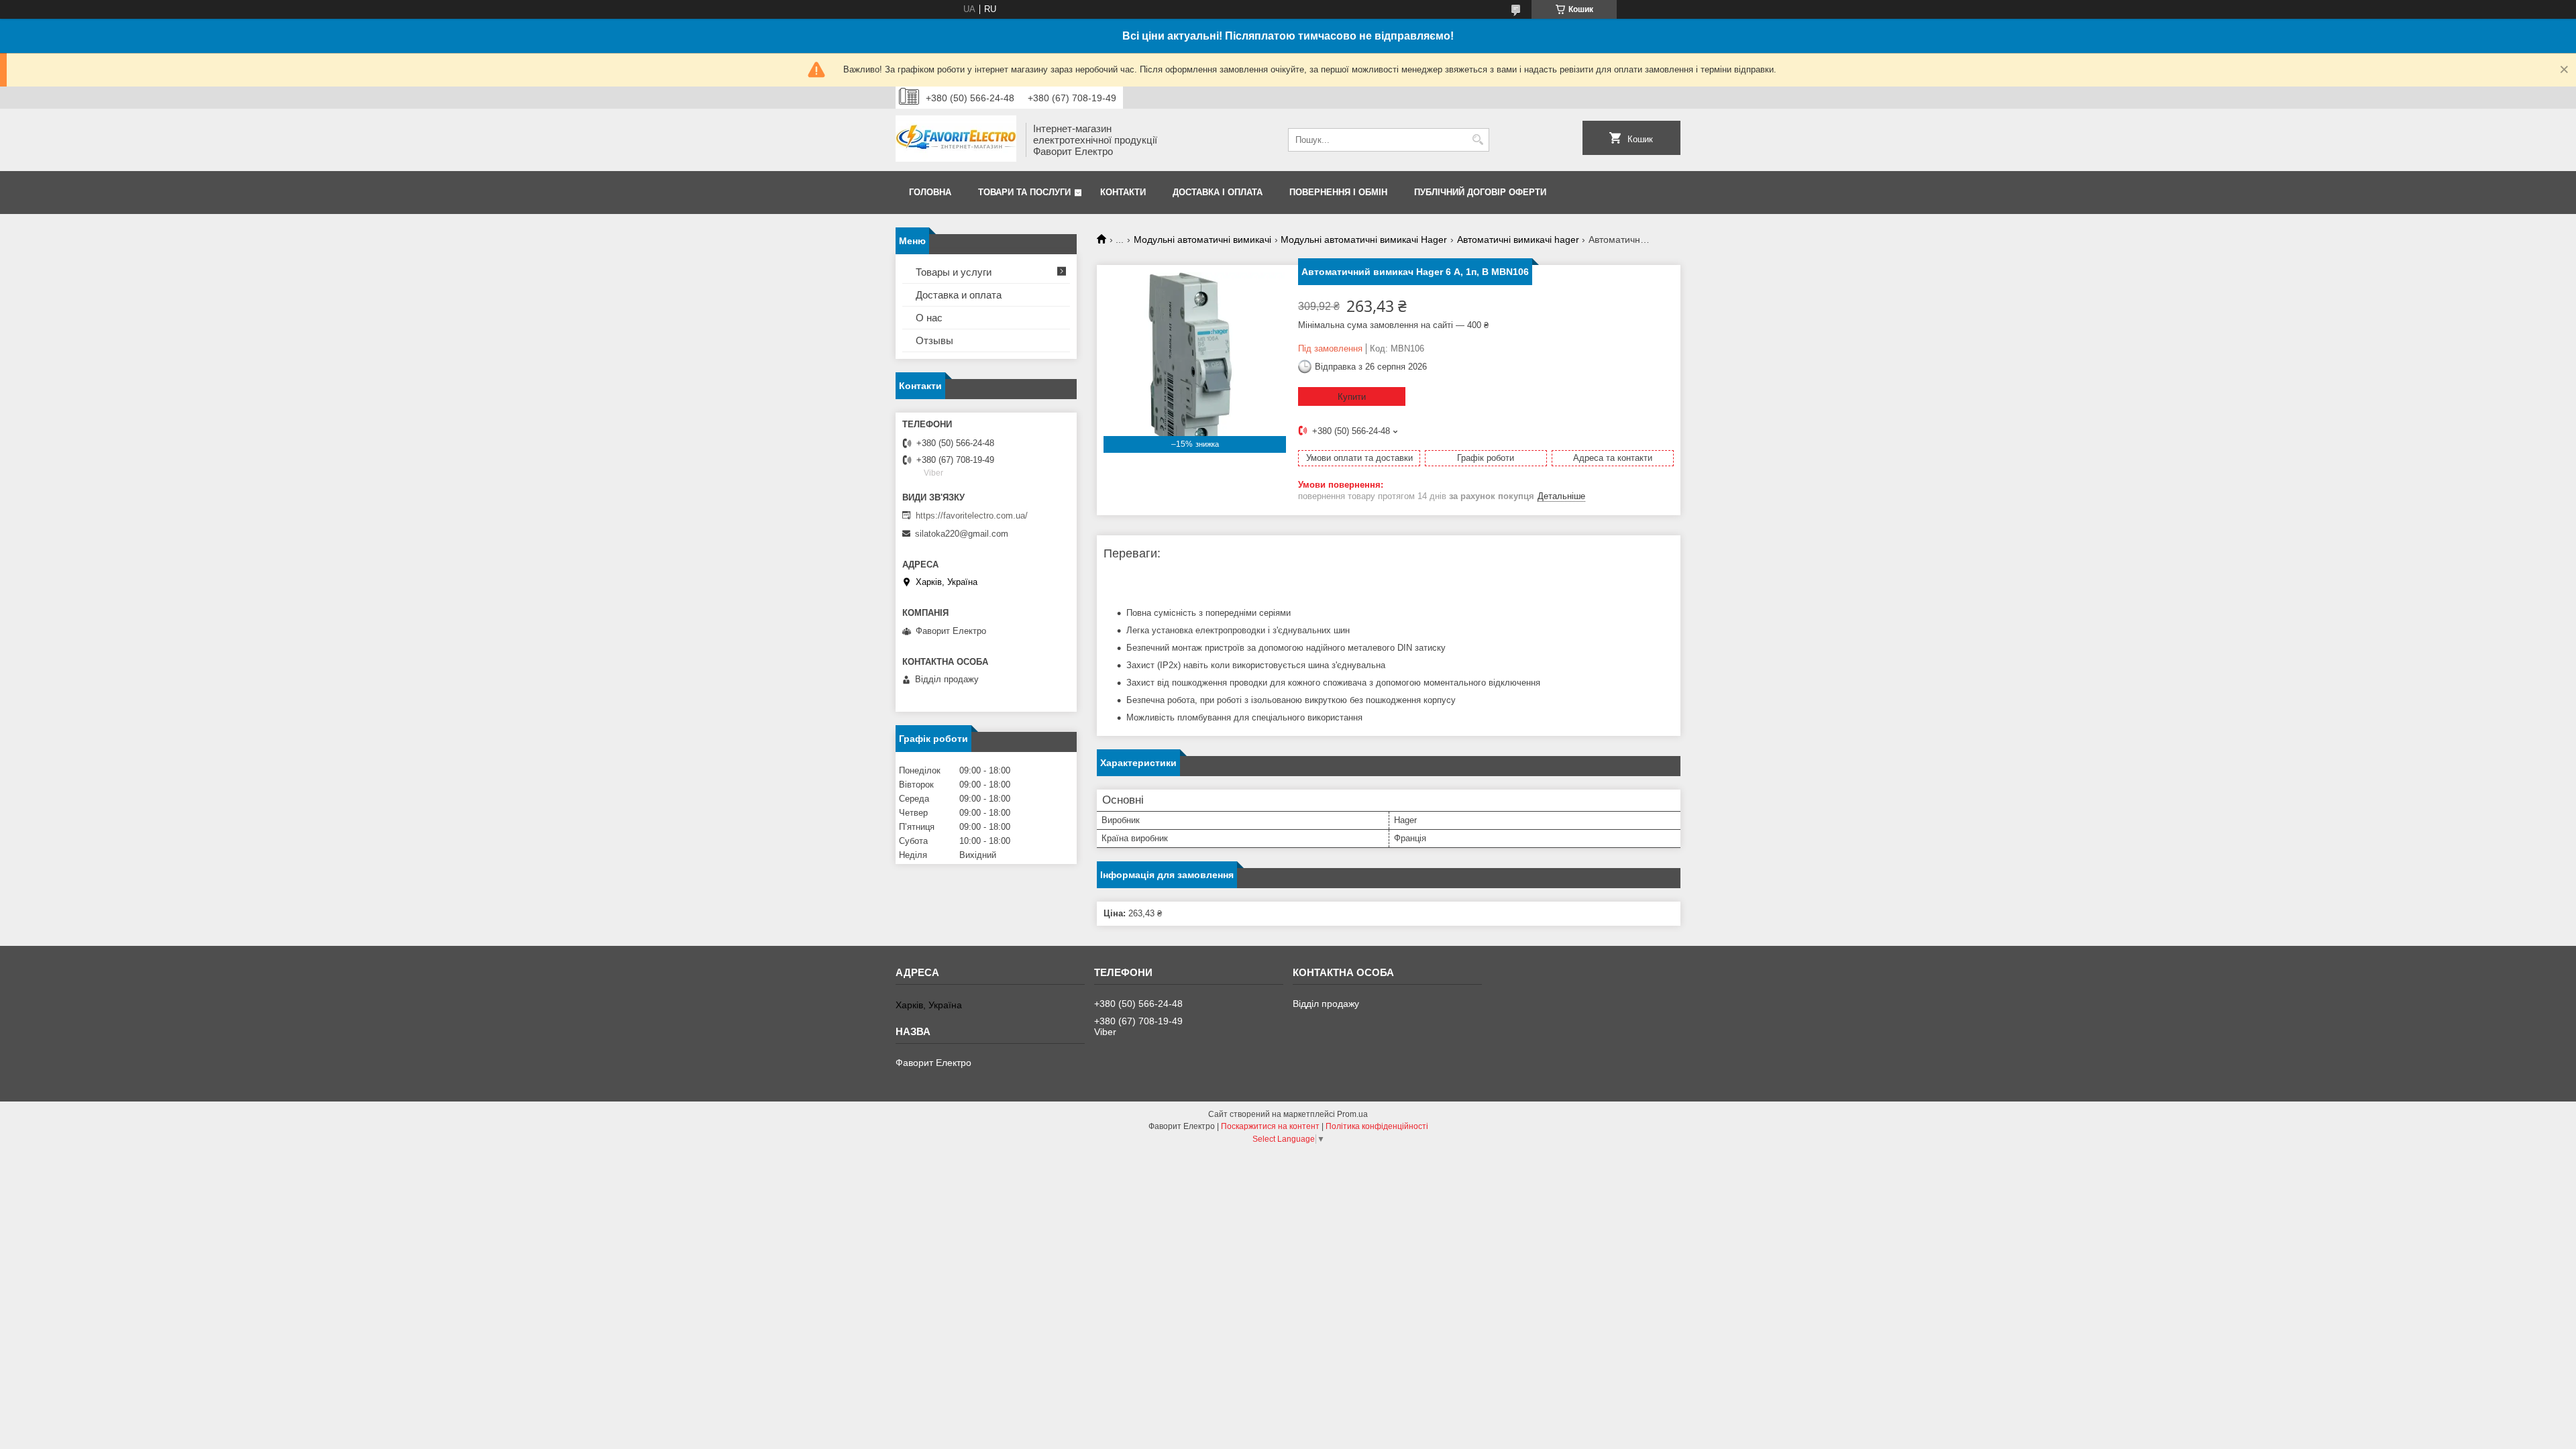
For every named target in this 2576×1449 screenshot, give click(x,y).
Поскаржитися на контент (1270, 1126)
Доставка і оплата (1218, 192)
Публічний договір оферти (1480, 192)
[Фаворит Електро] (956, 140)
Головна (930, 192)
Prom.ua (1352, 1114)
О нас (929, 318)
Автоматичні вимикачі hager (1518, 239)
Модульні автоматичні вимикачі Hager (1364, 239)
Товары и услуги (954, 272)
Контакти (1123, 192)
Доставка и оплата (959, 295)
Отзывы (934, 340)
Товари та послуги (1024, 192)
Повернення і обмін (1338, 192)
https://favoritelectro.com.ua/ (972, 516)
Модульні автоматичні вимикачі (1202, 239)
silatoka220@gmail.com (962, 534)
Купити (1352, 397)
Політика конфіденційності (1377, 1126)
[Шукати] (1478, 140)
